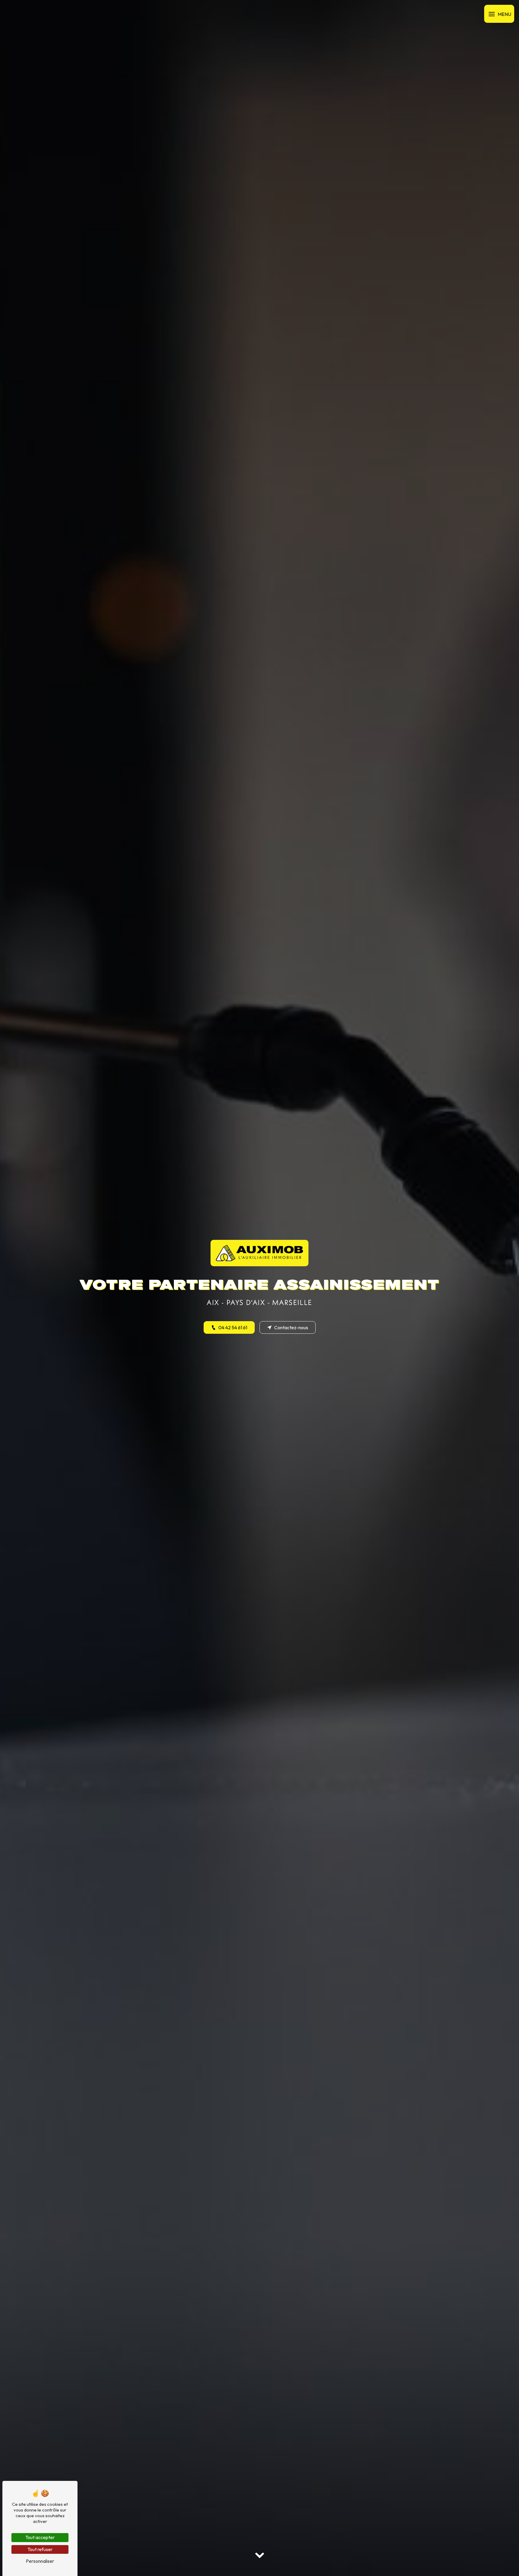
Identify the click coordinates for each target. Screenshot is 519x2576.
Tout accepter (40, 2537)
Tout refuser (40, 2549)
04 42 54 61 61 (233, 1327)
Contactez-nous (291, 1327)
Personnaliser (40, 2561)
